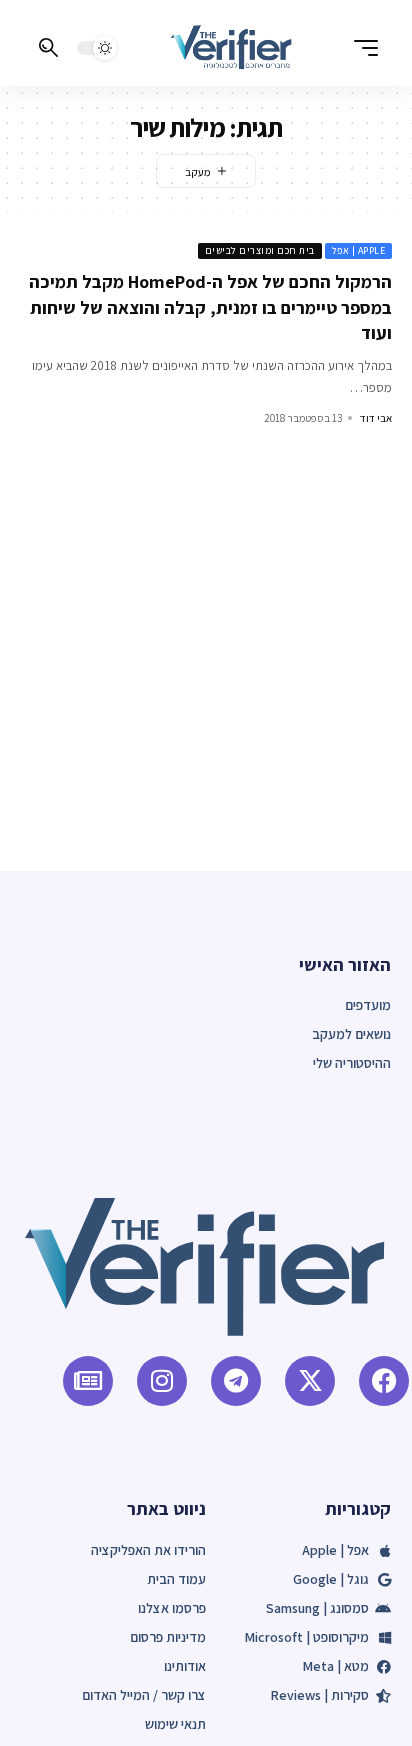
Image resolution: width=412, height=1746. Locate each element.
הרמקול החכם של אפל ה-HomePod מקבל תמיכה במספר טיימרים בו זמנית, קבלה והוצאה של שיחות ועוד (210, 306)
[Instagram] (162, 1381)
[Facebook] (384, 1381)
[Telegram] (236, 1381)
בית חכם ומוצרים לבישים (260, 250)
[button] (361, 48)
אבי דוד (376, 418)
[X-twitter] (310, 1381)
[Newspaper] (88, 1381)
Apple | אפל (359, 250)
